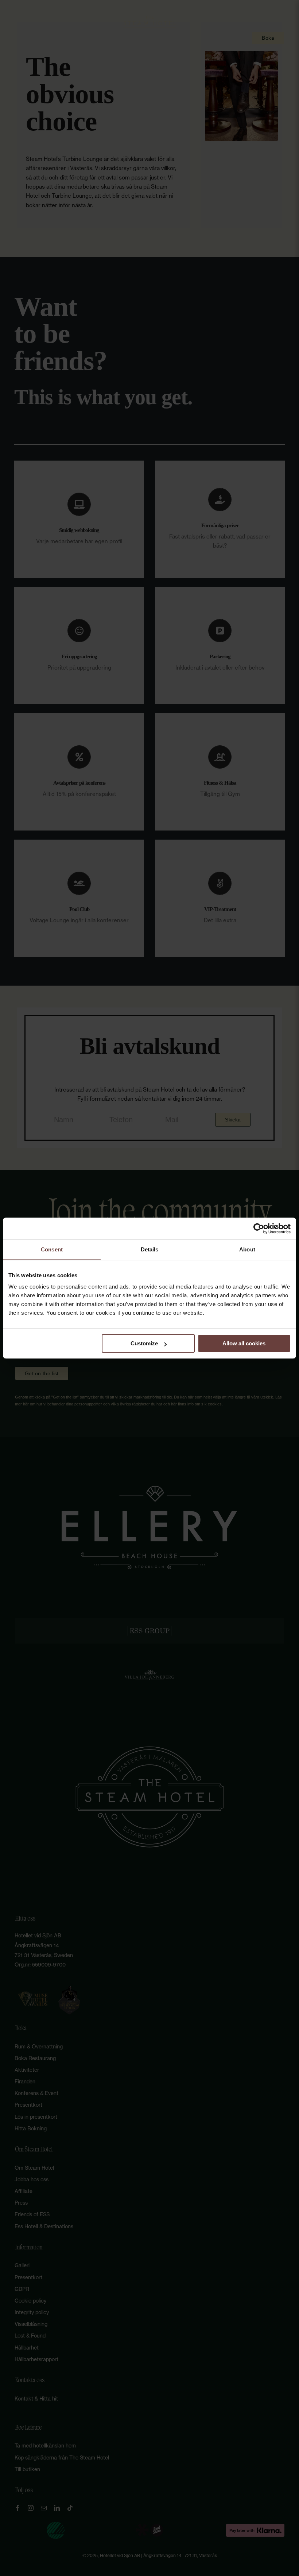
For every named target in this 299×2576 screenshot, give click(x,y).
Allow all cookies (244, 1343)
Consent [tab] (52, 1249)
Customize (144, 1343)
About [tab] (247, 1249)
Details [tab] (150, 1249)
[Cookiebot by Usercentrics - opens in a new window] (259, 1228)
